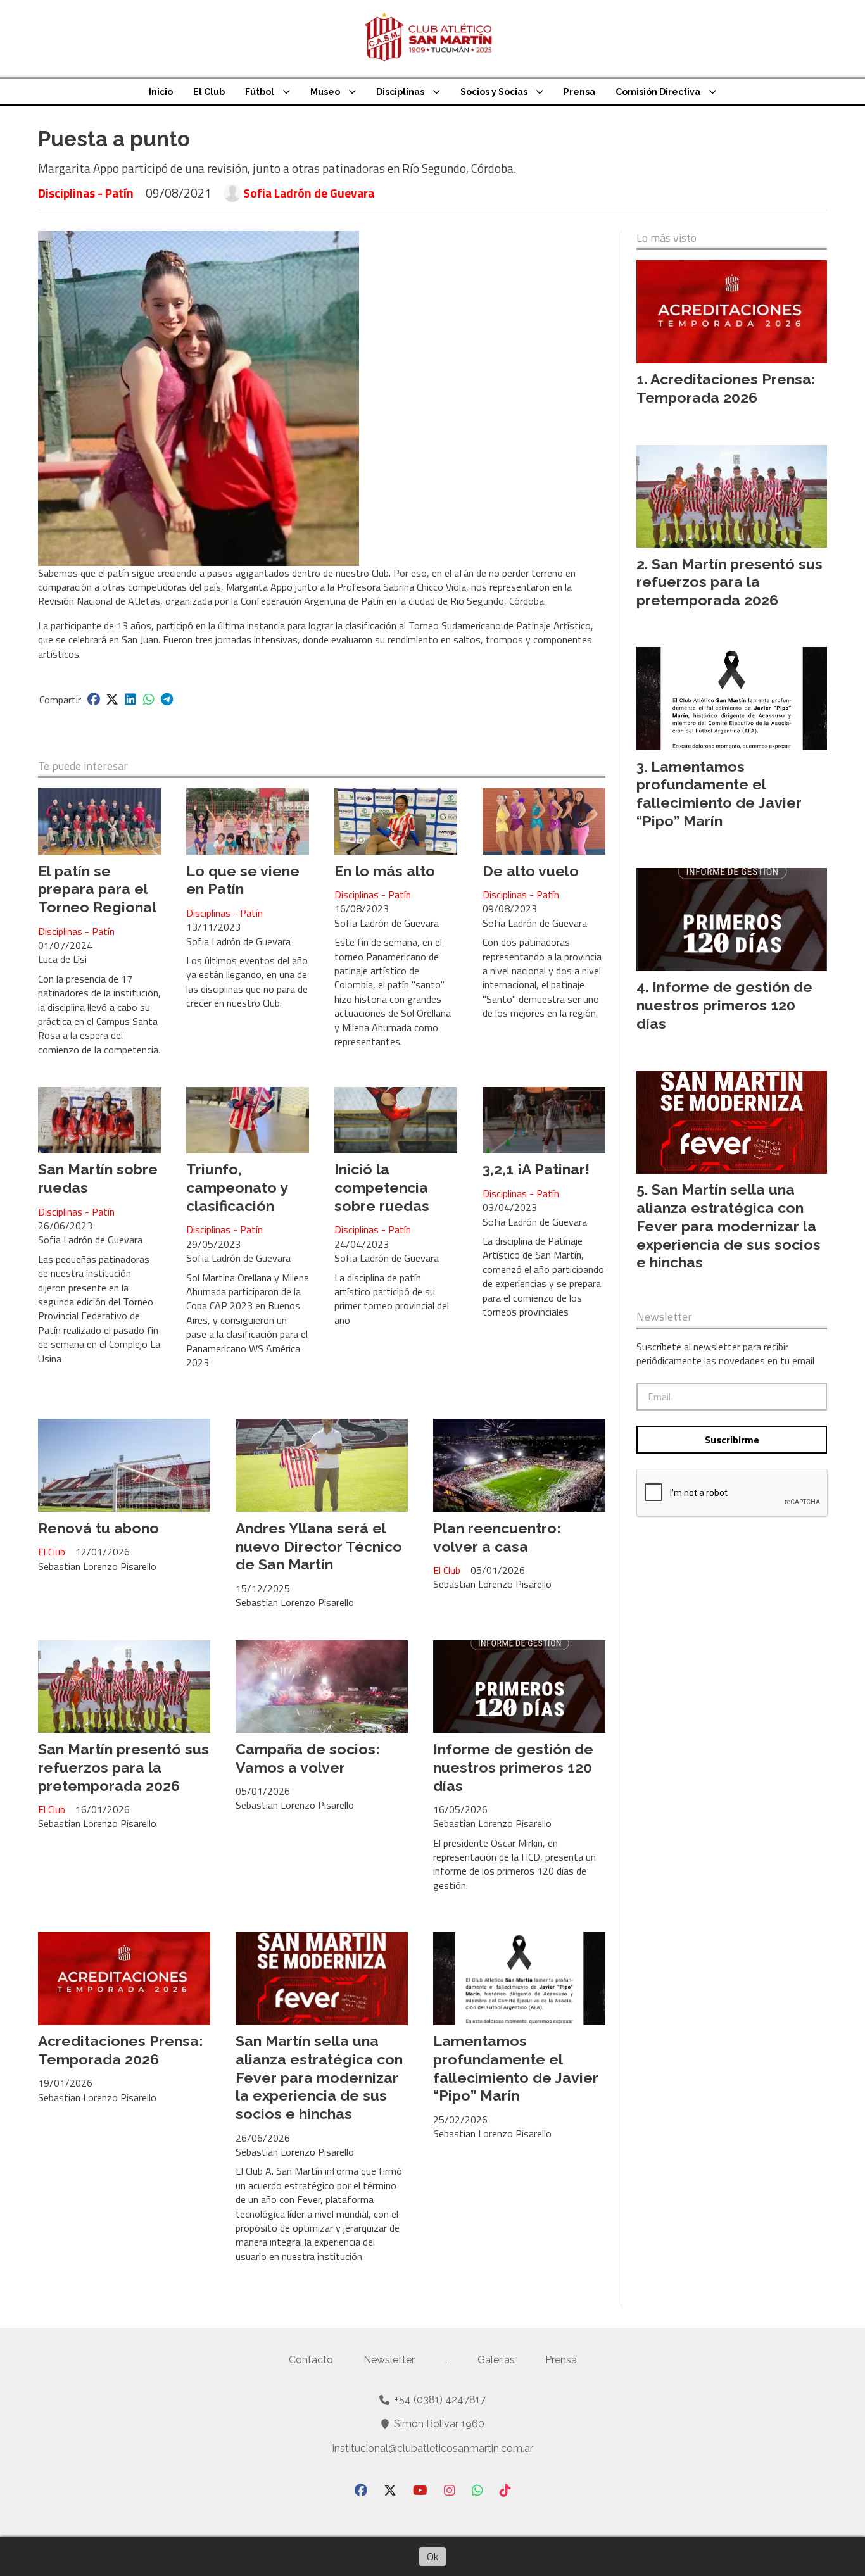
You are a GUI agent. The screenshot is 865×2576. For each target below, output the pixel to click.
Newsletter (664, 1317)
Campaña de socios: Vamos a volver (307, 1758)
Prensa (579, 92)
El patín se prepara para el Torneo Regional (97, 889)
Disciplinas (400, 92)
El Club (209, 92)
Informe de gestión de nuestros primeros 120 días (513, 1767)
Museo (325, 92)
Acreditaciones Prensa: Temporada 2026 (120, 2050)
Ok (432, 2556)
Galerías (496, 2360)
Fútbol (260, 92)
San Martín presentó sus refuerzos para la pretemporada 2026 (123, 1767)
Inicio (161, 92)
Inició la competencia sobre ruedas (382, 1187)
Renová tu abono (98, 1528)
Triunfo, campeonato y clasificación (237, 1187)
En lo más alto (385, 871)
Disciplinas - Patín (86, 193)
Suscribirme (732, 1440)
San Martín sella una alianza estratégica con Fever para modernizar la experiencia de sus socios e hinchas (319, 2077)
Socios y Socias (494, 92)
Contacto (311, 2360)
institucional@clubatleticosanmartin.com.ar (433, 2448)
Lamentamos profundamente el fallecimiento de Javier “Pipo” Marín (516, 2068)
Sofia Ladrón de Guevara (309, 193)
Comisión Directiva (658, 92)
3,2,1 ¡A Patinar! (536, 1169)
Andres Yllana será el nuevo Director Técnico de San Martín (319, 1546)
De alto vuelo (531, 871)
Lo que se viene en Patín (243, 880)
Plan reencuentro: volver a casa (497, 1537)
